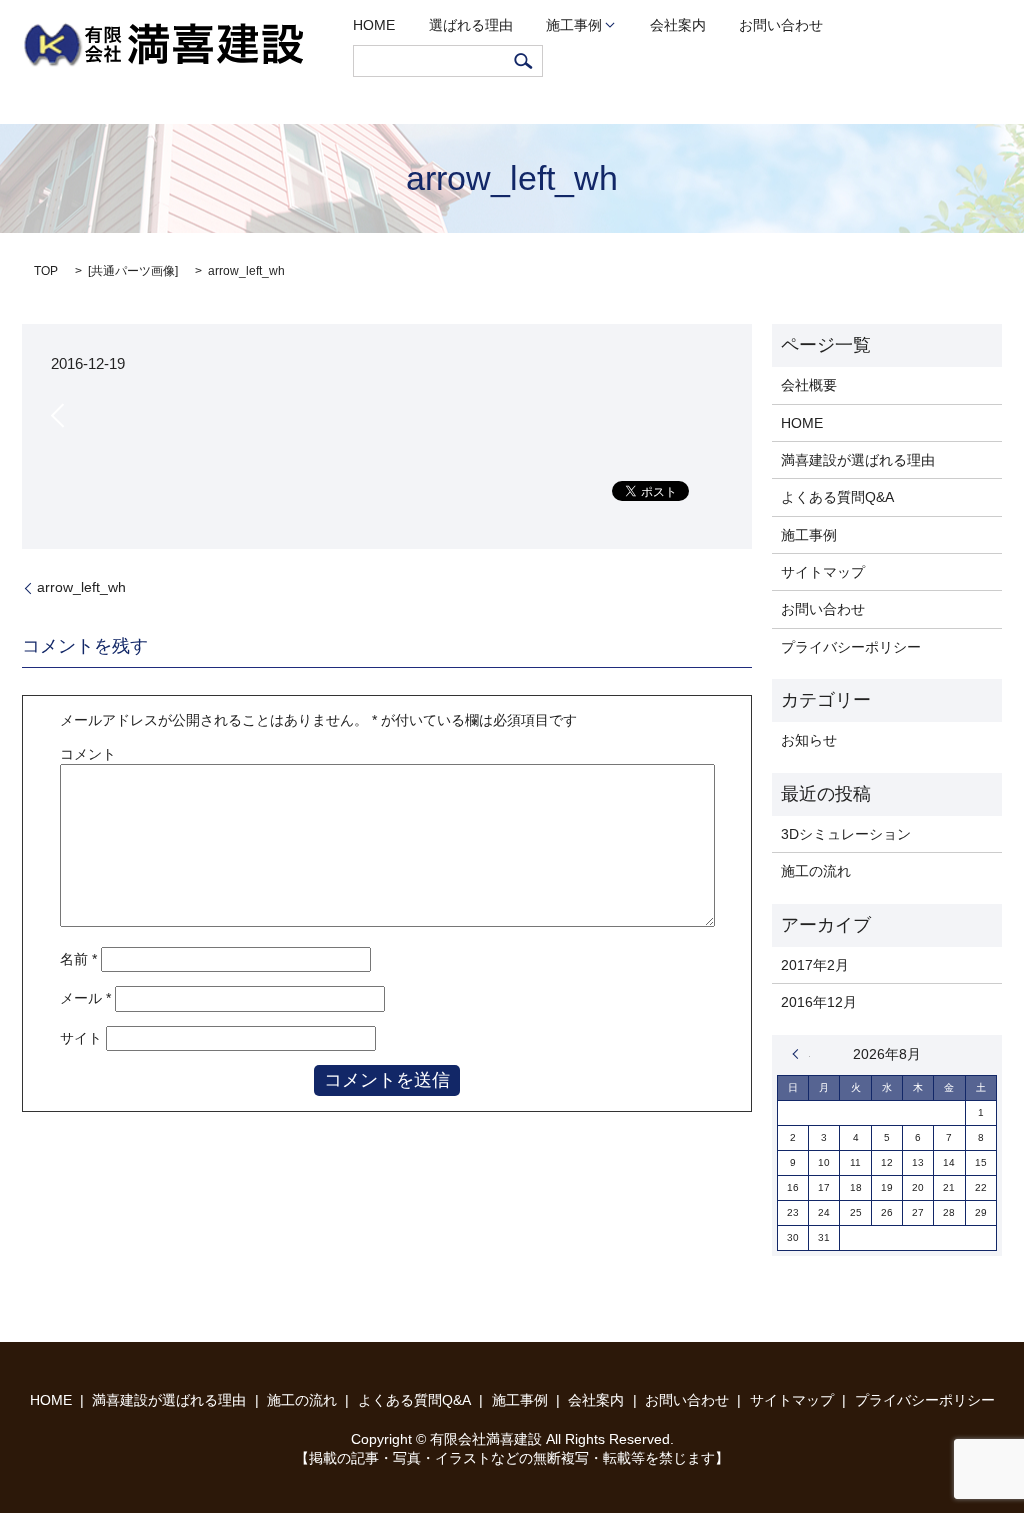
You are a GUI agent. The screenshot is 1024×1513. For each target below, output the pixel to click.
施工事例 (574, 25)
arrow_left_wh (81, 587)
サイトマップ (823, 572)
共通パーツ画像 (133, 271)
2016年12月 (819, 1002)
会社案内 (678, 25)
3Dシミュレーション (846, 834)
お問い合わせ (781, 25)
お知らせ (809, 740)
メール (85, 998)
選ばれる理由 (471, 25)
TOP (46, 271)
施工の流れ (816, 871)
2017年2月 (815, 965)
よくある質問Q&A (837, 497)
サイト (81, 1038)
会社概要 (809, 385)
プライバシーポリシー (851, 647)
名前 (78, 959)
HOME (374, 25)
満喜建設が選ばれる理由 (858, 460)
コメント (88, 754)
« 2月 (801, 1054)
